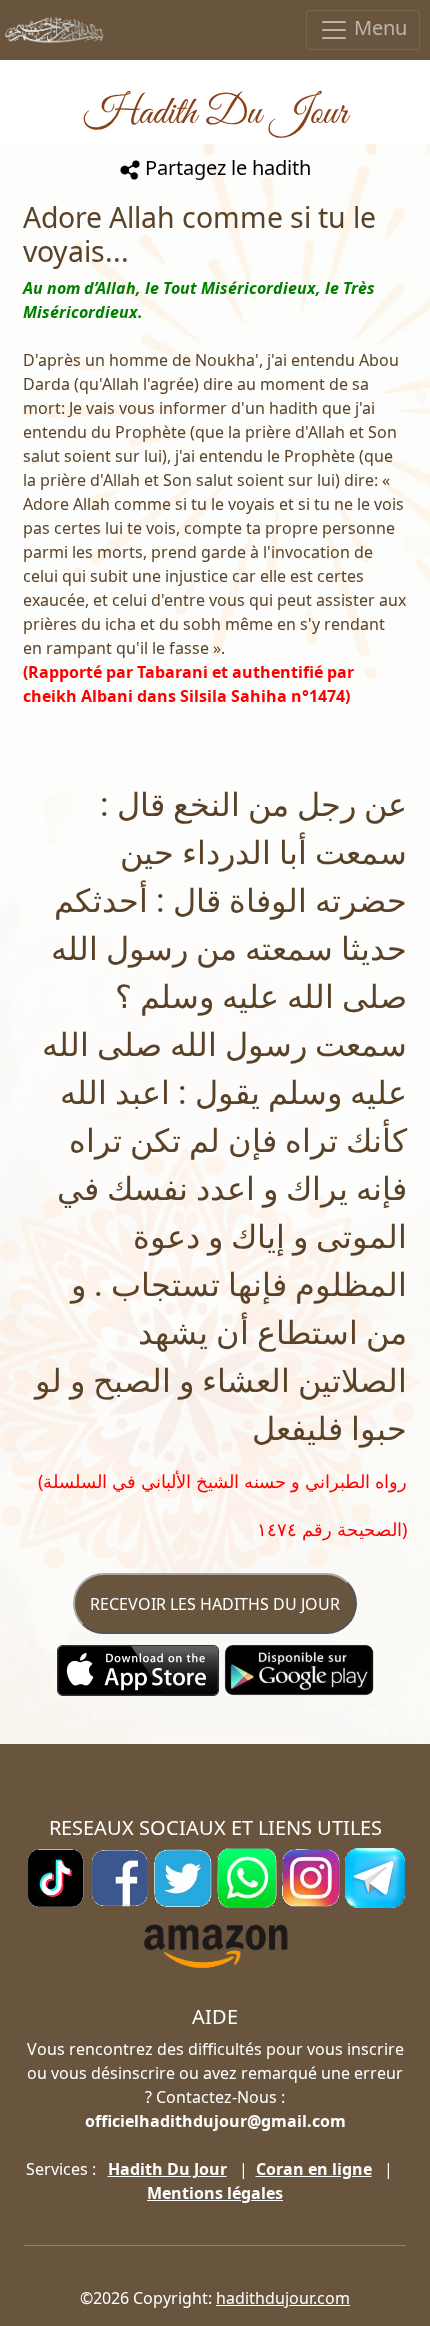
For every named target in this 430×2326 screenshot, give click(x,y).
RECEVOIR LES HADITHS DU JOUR (215, 1604)
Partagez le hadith (225, 167)
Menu (378, 27)
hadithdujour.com (283, 2298)
